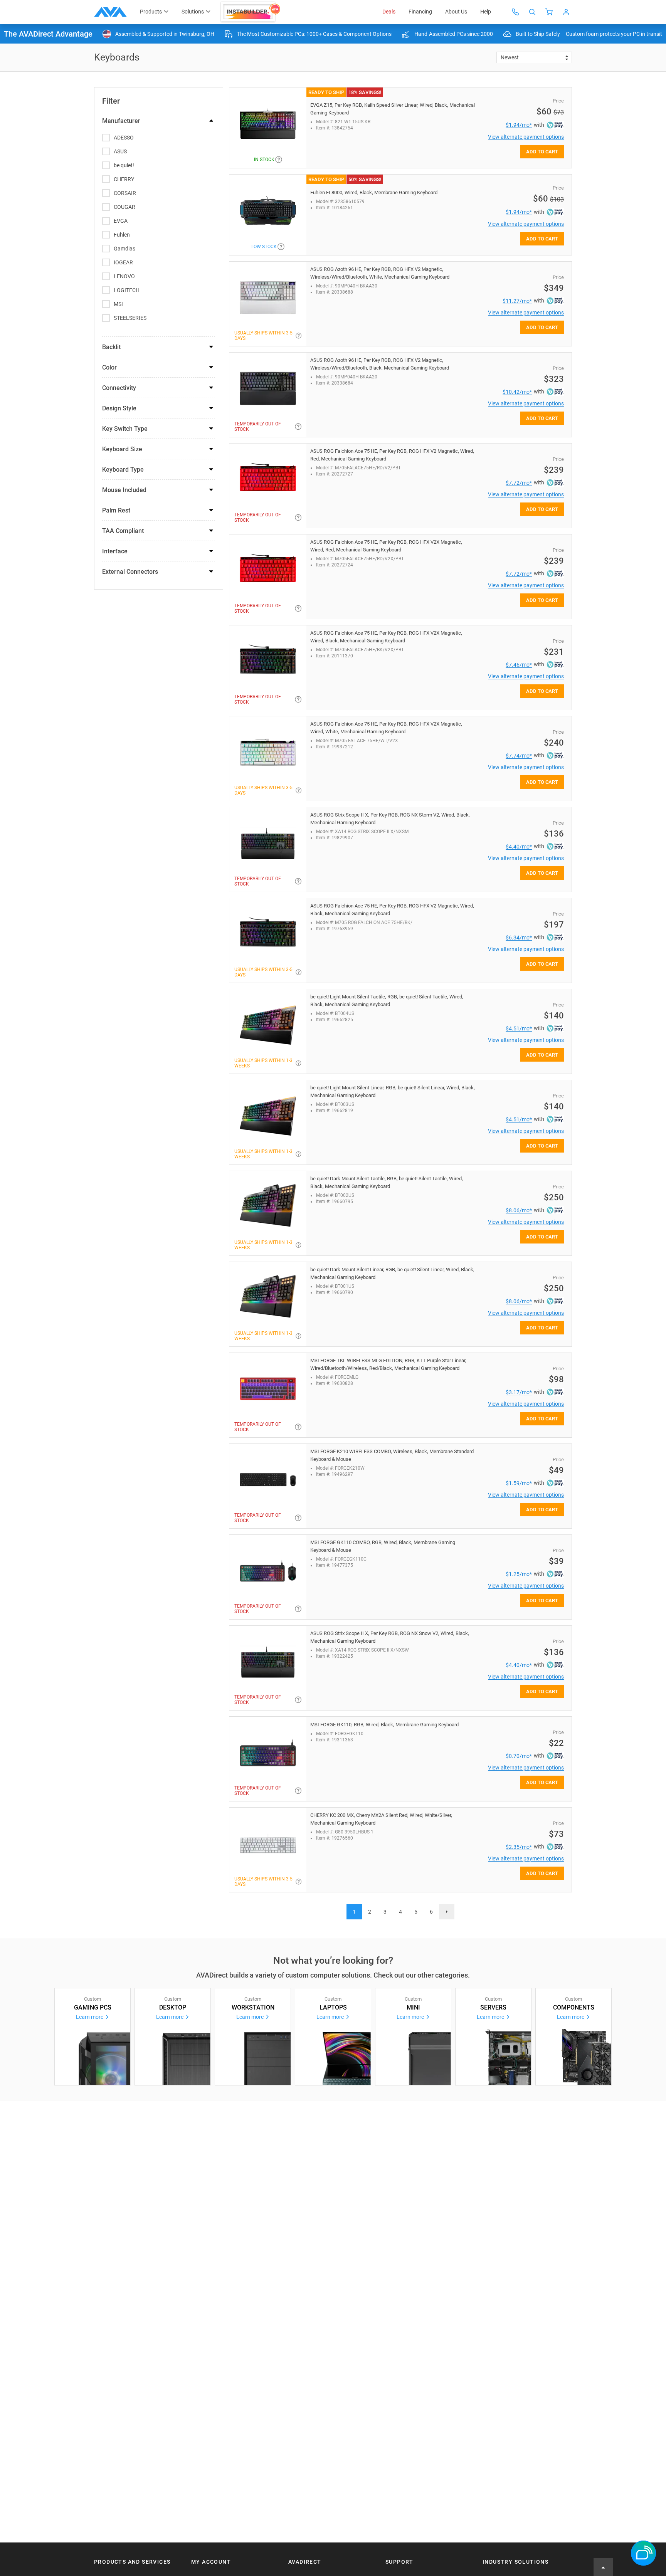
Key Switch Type (125, 429)
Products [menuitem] (151, 12)
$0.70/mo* (519, 1756)
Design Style (119, 408)
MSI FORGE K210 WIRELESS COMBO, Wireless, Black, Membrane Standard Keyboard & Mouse (392, 1455)
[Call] (515, 12)
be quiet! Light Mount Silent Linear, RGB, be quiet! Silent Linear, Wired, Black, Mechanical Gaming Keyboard (393, 1091)
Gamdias (124, 249)
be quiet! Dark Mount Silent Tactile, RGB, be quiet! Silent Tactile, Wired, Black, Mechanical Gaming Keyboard (387, 1182)
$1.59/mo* (519, 1483)
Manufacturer (121, 121)
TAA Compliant (123, 531)
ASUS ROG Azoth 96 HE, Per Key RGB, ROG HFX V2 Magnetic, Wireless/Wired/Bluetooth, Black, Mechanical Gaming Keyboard (380, 364)
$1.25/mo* (519, 1574)
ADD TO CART (542, 152)
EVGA (121, 221)
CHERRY (124, 179)
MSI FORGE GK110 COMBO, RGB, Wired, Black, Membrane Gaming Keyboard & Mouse (383, 1546)
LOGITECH (127, 290)
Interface (115, 551)
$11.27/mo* (517, 301)
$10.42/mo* (517, 392)
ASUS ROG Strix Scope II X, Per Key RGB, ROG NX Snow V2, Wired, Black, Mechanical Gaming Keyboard (390, 1637)
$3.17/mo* (519, 1392)
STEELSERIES (130, 318)
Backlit (111, 347)
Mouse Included (124, 490)
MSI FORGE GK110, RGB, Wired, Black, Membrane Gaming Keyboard (384, 1725)
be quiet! (124, 165)
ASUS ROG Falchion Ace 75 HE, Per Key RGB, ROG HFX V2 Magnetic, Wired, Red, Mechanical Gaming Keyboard (392, 455)
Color (109, 367)
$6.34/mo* (519, 938)
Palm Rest (116, 510)
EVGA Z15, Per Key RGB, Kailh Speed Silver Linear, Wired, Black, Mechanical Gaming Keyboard (393, 109)
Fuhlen (122, 235)
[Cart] (549, 12)
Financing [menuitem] (420, 12)
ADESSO (124, 138)
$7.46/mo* (519, 665)
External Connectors (130, 572)
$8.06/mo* (519, 1210)
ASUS (120, 151)
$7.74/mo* (519, 756)
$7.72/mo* (519, 483)
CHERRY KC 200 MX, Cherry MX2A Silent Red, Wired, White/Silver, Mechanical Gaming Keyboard (381, 1819)
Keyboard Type (123, 470)
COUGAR (124, 207)
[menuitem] (251, 12)
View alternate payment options (526, 137)
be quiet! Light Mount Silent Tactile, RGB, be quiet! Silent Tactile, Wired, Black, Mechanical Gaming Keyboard (387, 1001)
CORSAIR (125, 193)
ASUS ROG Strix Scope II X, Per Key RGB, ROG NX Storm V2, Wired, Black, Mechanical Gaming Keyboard (390, 819)
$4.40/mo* (519, 847)
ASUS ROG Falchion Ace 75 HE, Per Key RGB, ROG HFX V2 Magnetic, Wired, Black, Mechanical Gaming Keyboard (392, 910)
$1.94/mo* (519, 125)
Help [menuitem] (486, 12)
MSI (118, 304)
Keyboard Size (122, 449)
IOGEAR (123, 262)
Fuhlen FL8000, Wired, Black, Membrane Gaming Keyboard (374, 192)
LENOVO (124, 276)
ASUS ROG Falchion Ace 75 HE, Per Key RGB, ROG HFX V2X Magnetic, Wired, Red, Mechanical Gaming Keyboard (386, 546)
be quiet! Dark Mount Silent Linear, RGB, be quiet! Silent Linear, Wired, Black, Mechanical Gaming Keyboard (392, 1273)
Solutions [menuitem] (193, 12)
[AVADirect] (110, 12)
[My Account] (566, 12)
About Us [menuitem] (456, 12)
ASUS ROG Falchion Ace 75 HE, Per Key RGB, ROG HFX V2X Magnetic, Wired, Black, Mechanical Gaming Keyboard (386, 637)
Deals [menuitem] (389, 12)
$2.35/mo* (519, 1847)
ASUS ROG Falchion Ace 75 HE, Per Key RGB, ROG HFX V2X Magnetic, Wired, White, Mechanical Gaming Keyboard (386, 728)
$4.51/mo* (519, 1028)
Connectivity (119, 388)
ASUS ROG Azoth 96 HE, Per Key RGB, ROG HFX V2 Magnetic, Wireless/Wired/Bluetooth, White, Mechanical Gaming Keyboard (380, 273)
